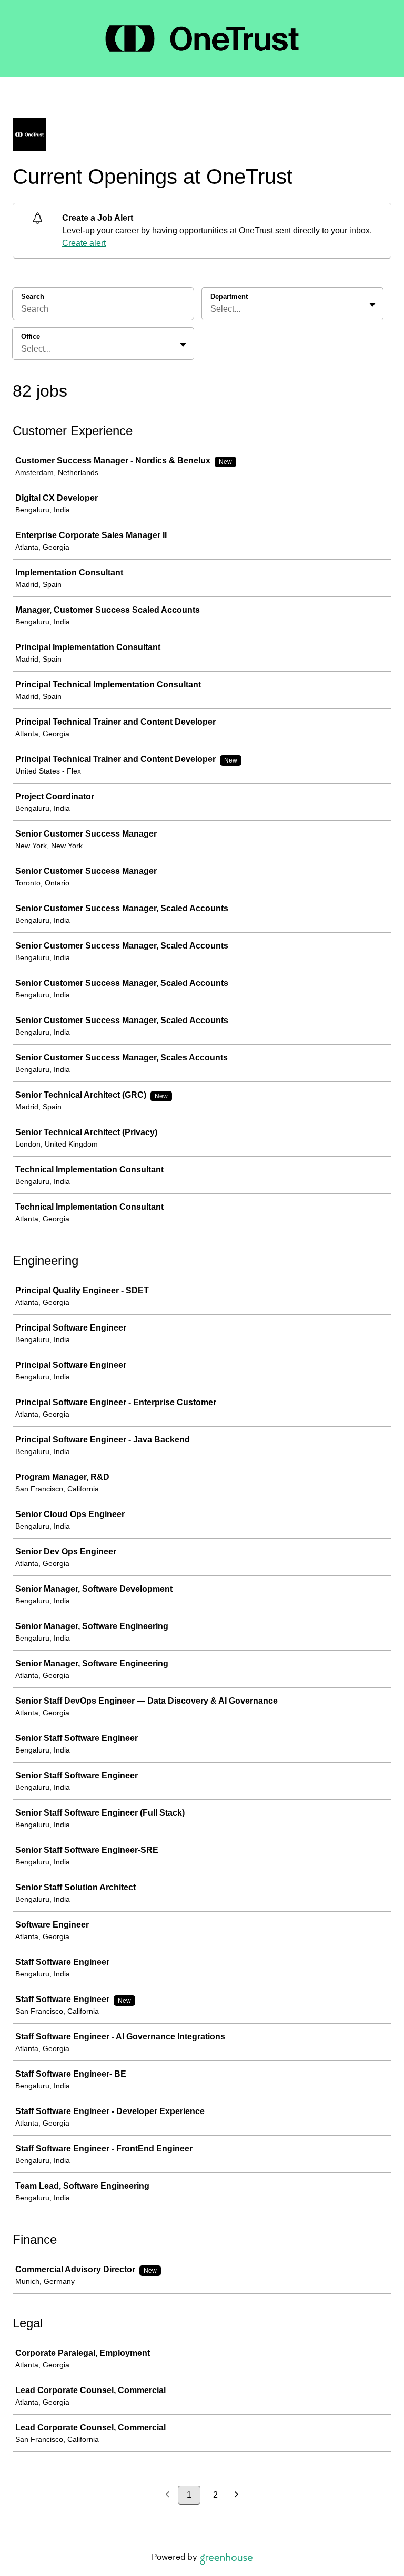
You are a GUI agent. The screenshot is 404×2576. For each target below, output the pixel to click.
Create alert (84, 243)
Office (31, 337)
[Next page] (236, 2495)
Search (33, 297)
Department (229, 297)
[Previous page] (168, 2495)
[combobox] (211, 309)
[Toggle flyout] (372, 305)
